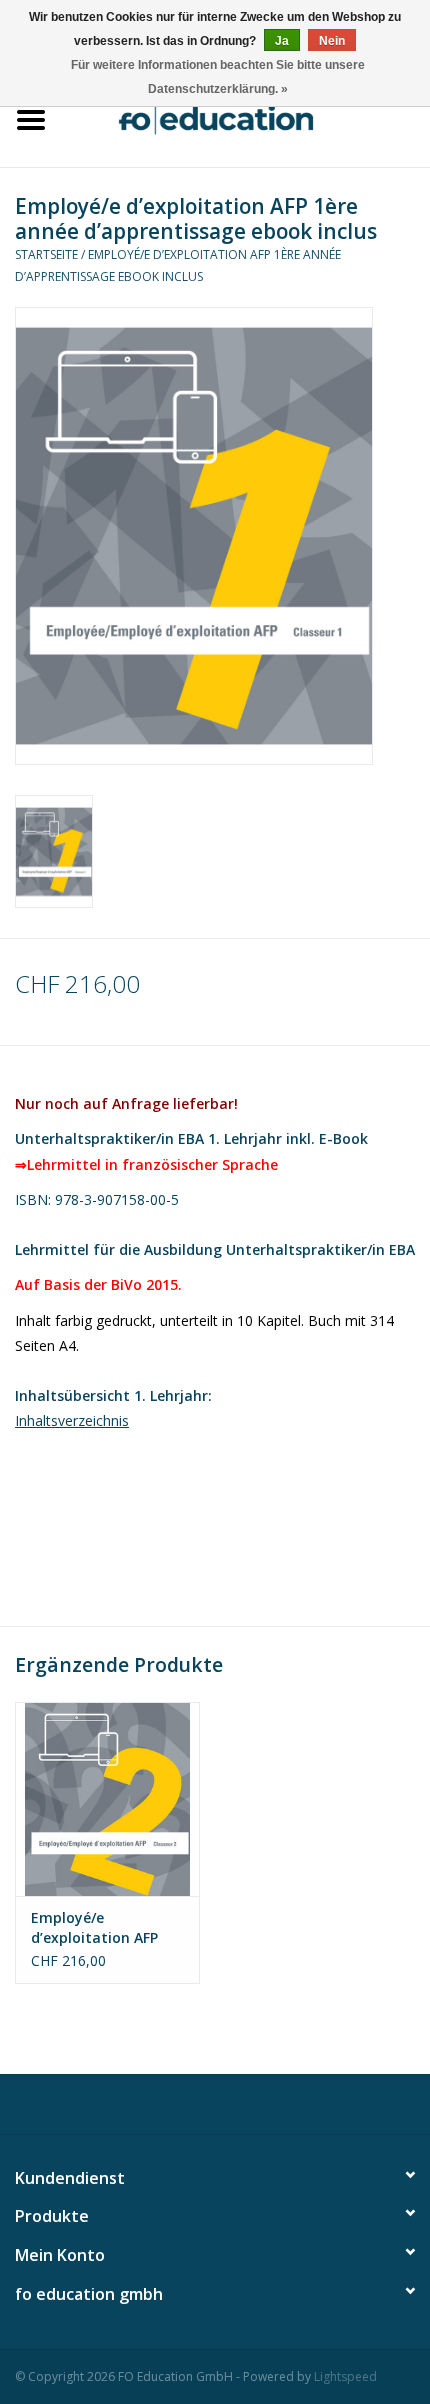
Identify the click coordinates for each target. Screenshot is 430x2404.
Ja (282, 41)
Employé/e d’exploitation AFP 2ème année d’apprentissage (94, 1928)
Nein (332, 41)
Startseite (46, 254)
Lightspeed (345, 2376)
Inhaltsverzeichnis (72, 1420)
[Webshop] (246, 117)
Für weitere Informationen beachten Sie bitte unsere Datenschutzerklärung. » (218, 77)
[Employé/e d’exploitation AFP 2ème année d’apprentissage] (107, 1799)
